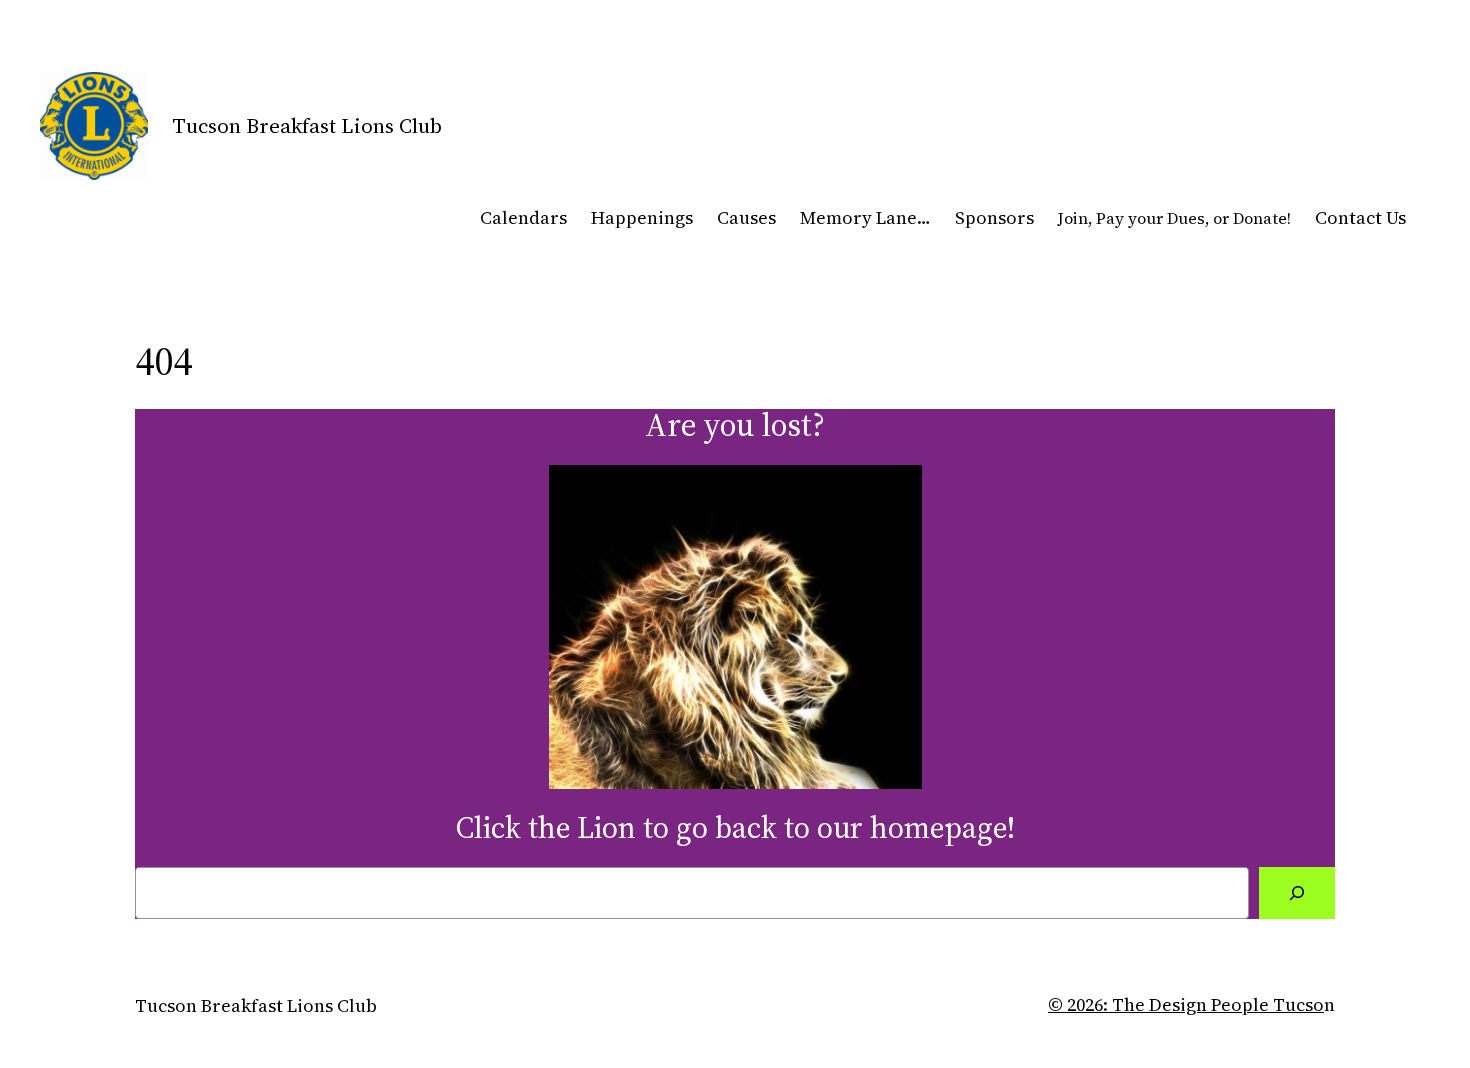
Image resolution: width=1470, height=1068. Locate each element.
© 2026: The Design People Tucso (1186, 1004)
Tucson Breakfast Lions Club (307, 125)
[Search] (1297, 893)
